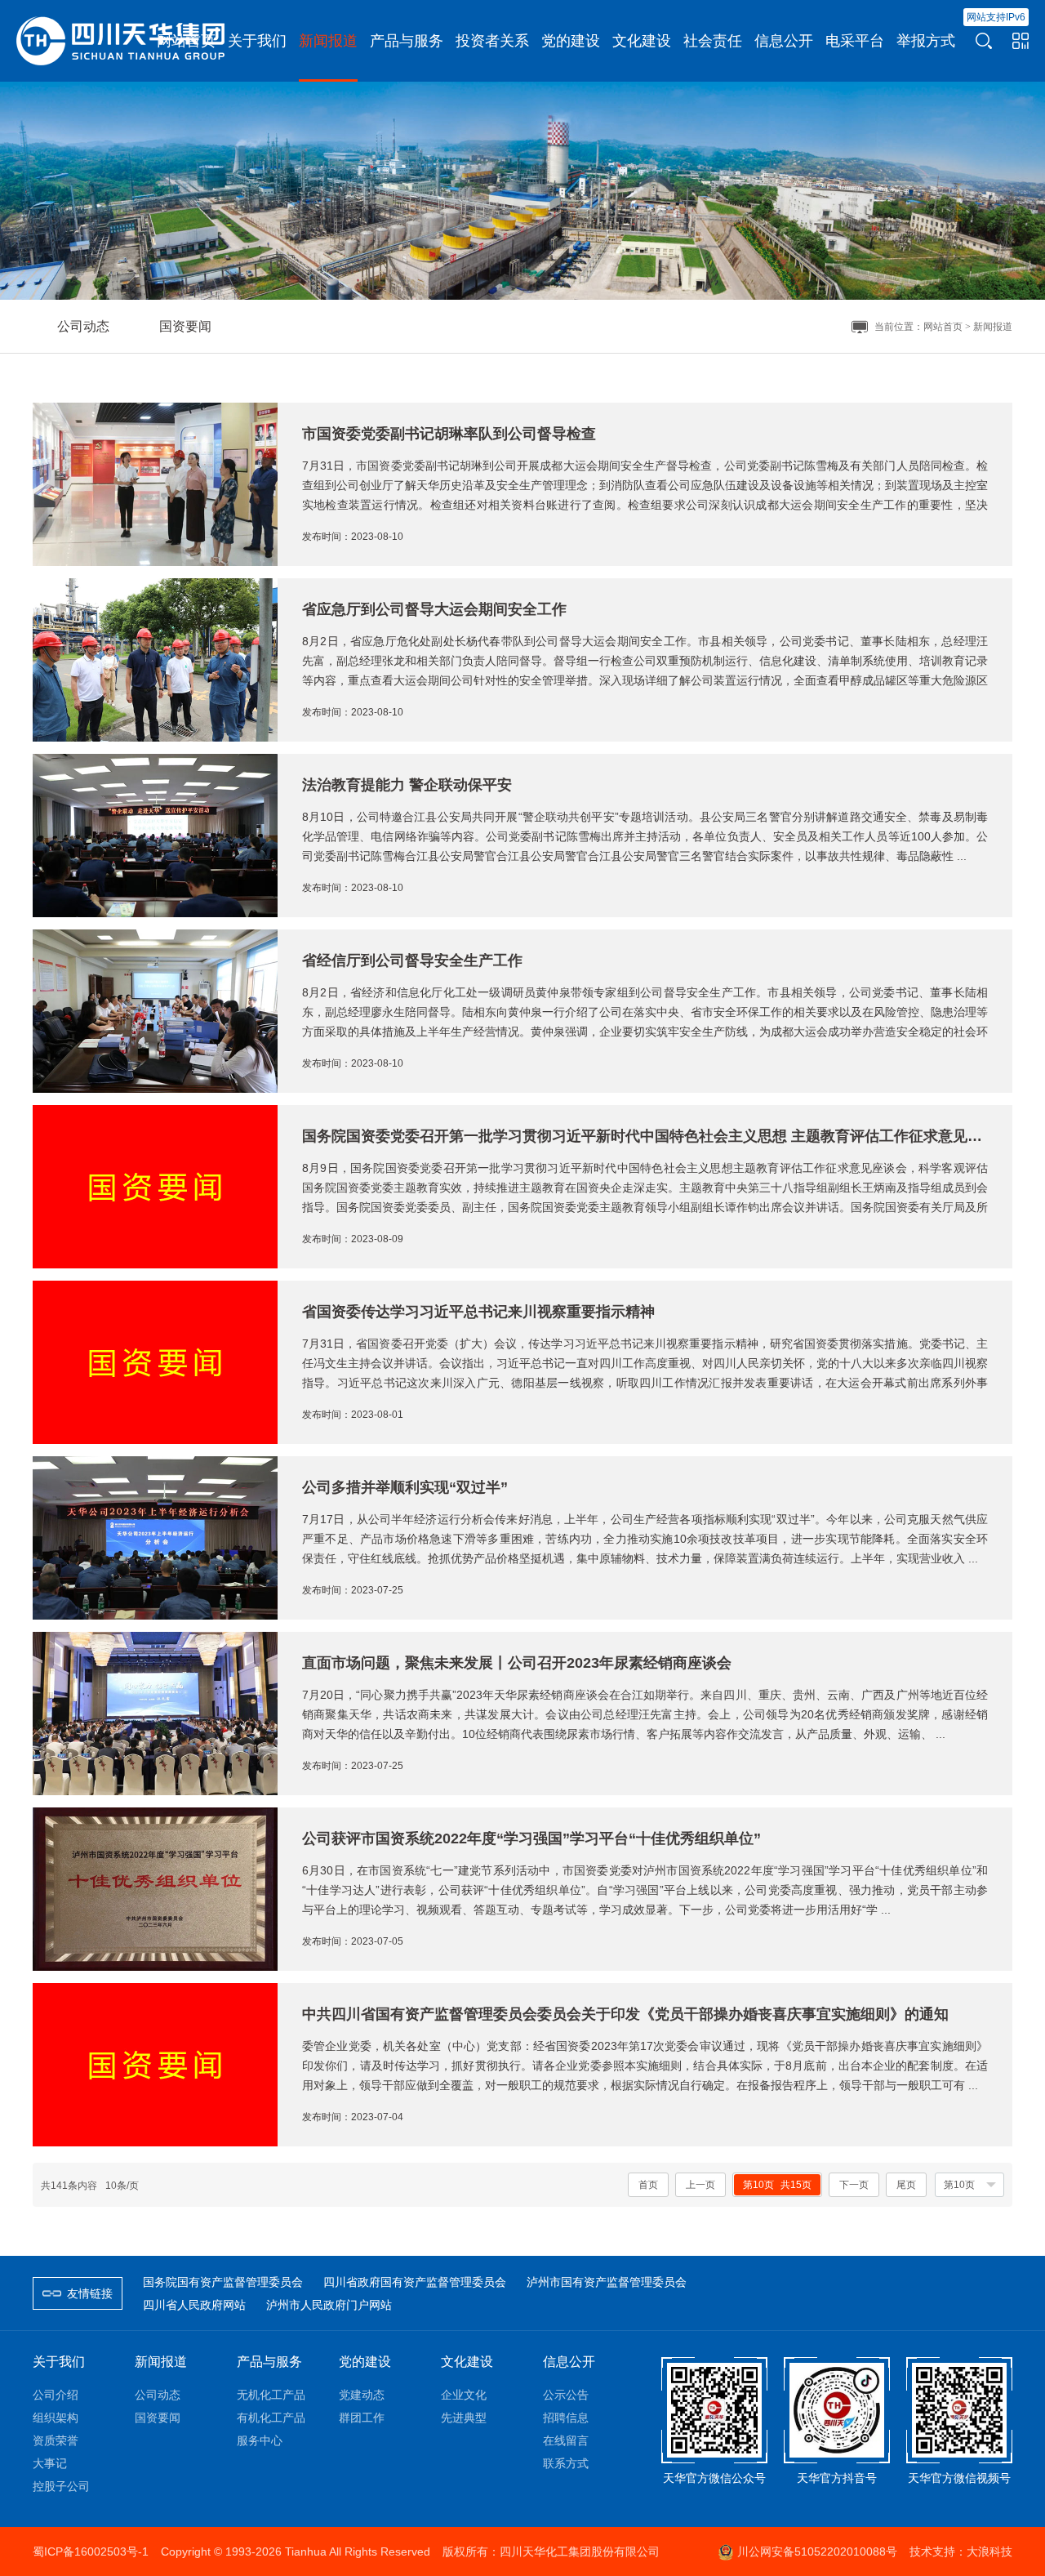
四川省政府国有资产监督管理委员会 (415, 2282)
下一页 (854, 2185)
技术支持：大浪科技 (961, 2551)
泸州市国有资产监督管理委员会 (607, 2282)
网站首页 (943, 327)
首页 (648, 2185)
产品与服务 (269, 2362)
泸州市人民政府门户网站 (329, 2305)
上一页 (700, 2185)
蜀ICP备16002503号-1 (91, 2551)
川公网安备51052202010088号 (817, 2551)
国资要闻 (185, 326)
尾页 (906, 2185)
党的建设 (365, 2362)
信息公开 (569, 2362)
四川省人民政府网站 (194, 2305)
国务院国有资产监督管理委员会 (223, 2282)
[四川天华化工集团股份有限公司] (122, 40)
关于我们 (59, 2362)
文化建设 (467, 2362)
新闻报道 (993, 327)
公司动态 (83, 326)
